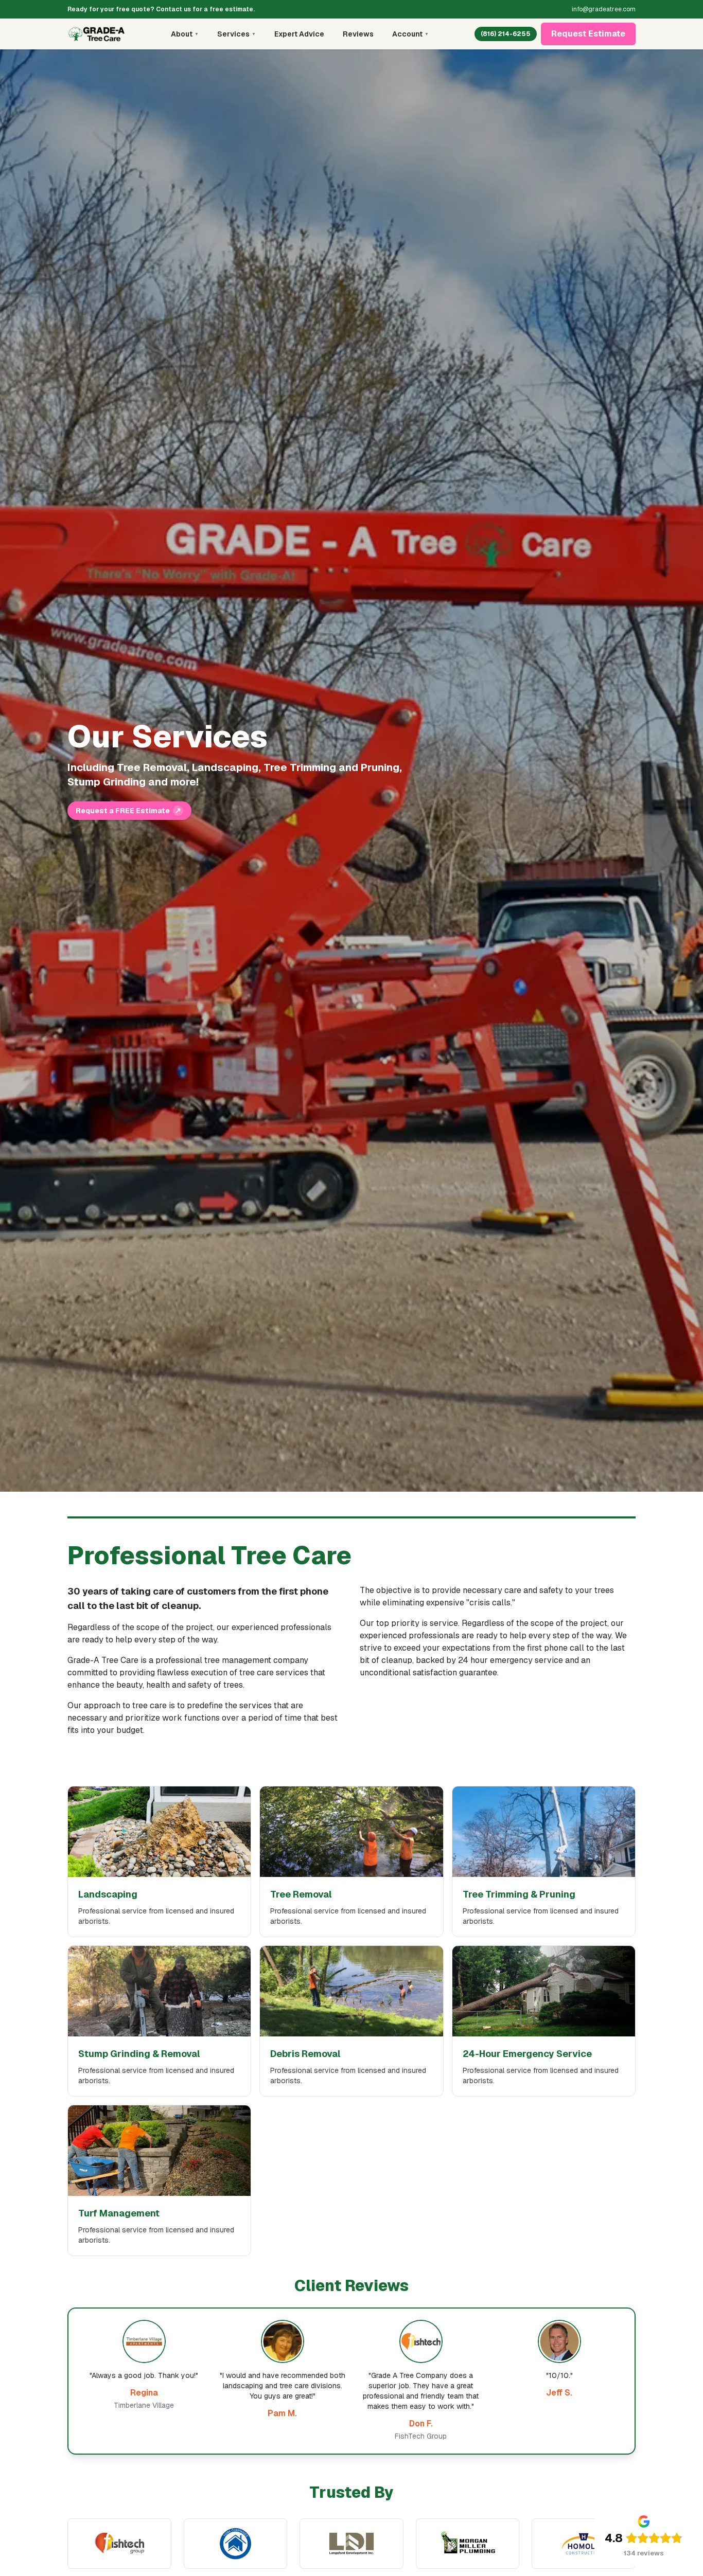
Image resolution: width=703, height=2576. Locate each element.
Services (236, 34)
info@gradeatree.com (604, 9)
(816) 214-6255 (506, 34)
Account (410, 34)
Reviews (358, 34)
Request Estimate (588, 34)
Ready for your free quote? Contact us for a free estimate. (161, 9)
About (185, 34)
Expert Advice (299, 34)
